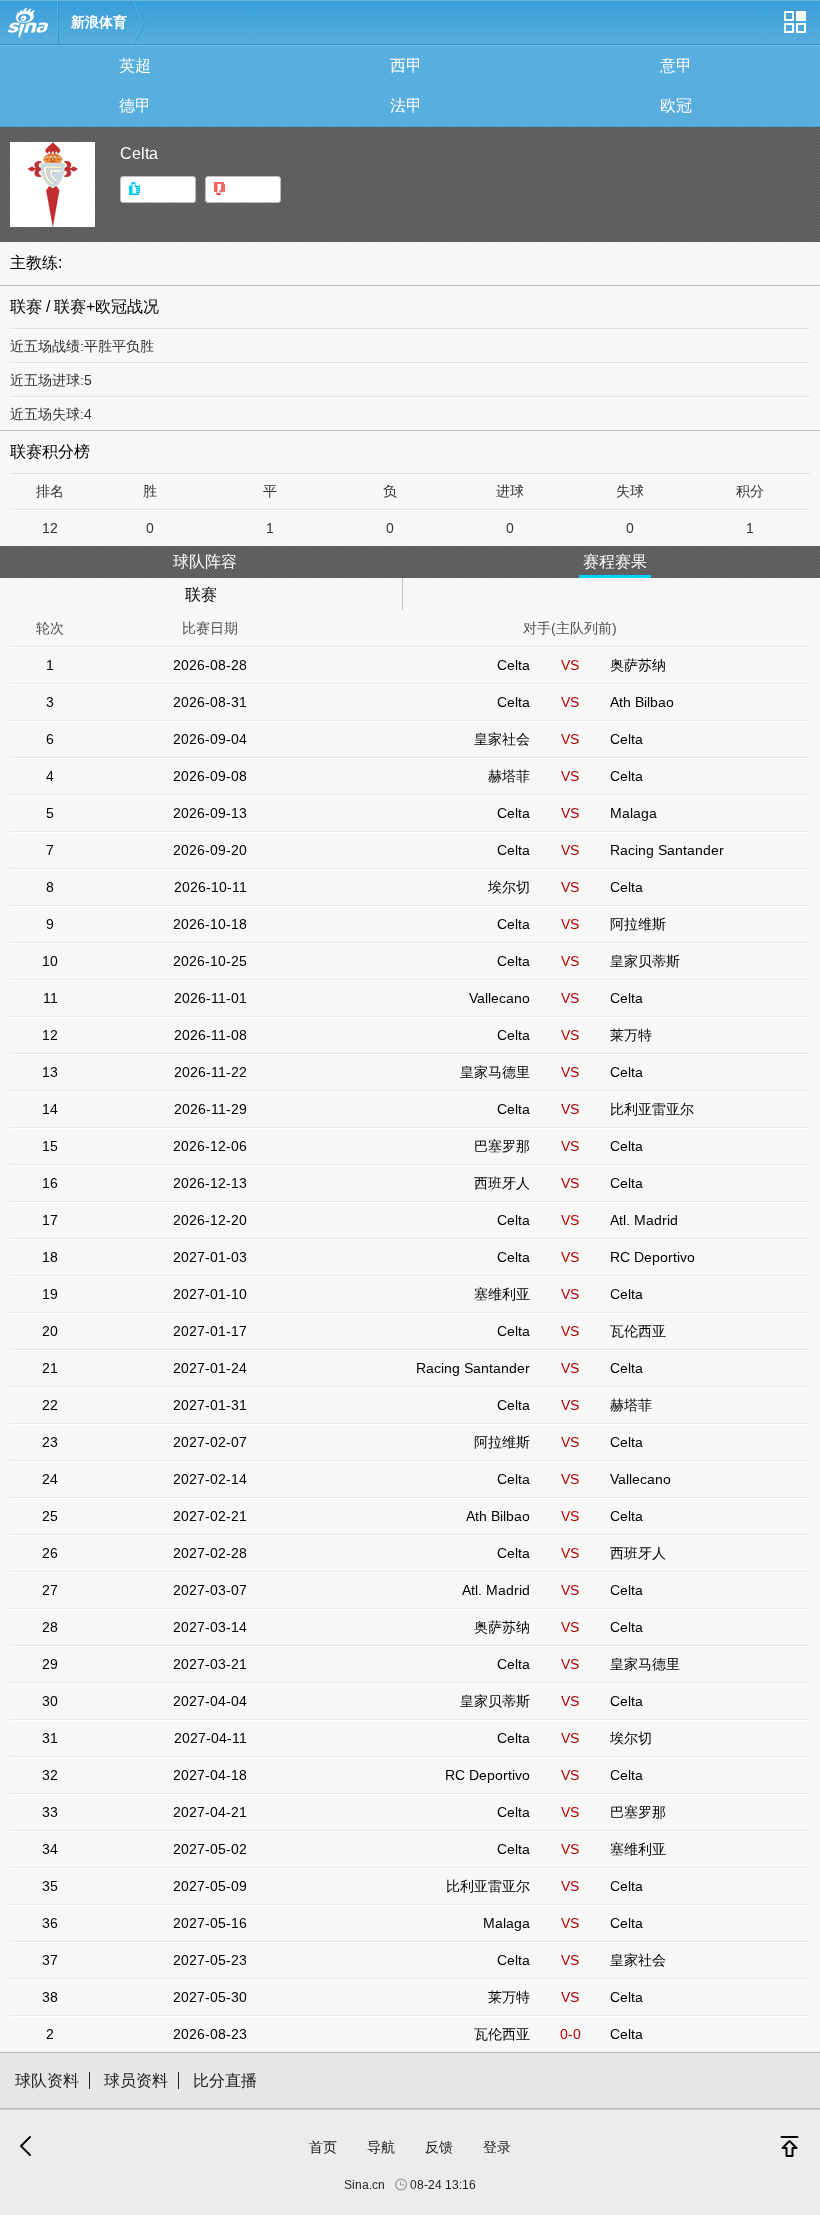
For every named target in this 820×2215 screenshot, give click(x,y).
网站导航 (794, 29)
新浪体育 (99, 22)
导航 (381, 2147)
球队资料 (47, 2080)
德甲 (135, 105)
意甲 (676, 65)
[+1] (158, 189)
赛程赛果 (615, 561)
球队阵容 (205, 561)
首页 (323, 2147)
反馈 (439, 2147)
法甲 (406, 105)
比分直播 (225, 2080)
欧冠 (676, 105)
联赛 (201, 594)
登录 (497, 2147)
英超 (135, 65)
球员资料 (136, 2080)
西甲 (406, 65)
